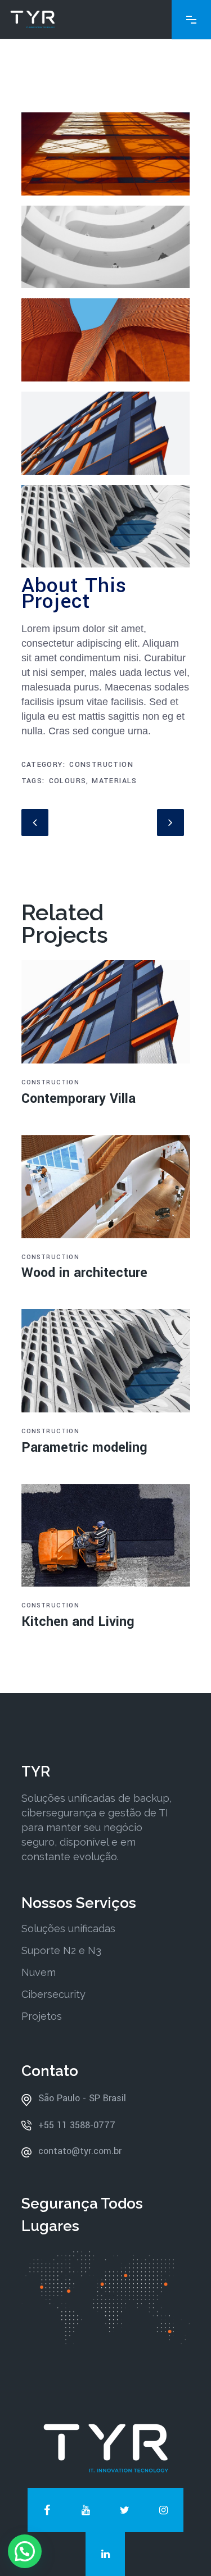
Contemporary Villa (78, 1099)
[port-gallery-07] (106, 158)
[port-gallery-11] (106, 530)
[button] (25, 2551)
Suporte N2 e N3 (61, 1950)
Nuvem (39, 1972)
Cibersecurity (53, 1994)
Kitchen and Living (78, 1622)
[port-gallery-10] (106, 344)
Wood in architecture (84, 1273)
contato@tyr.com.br (80, 2151)
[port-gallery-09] (106, 437)
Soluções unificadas (68, 1928)
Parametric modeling (84, 1448)
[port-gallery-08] (106, 251)
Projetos (42, 2016)
